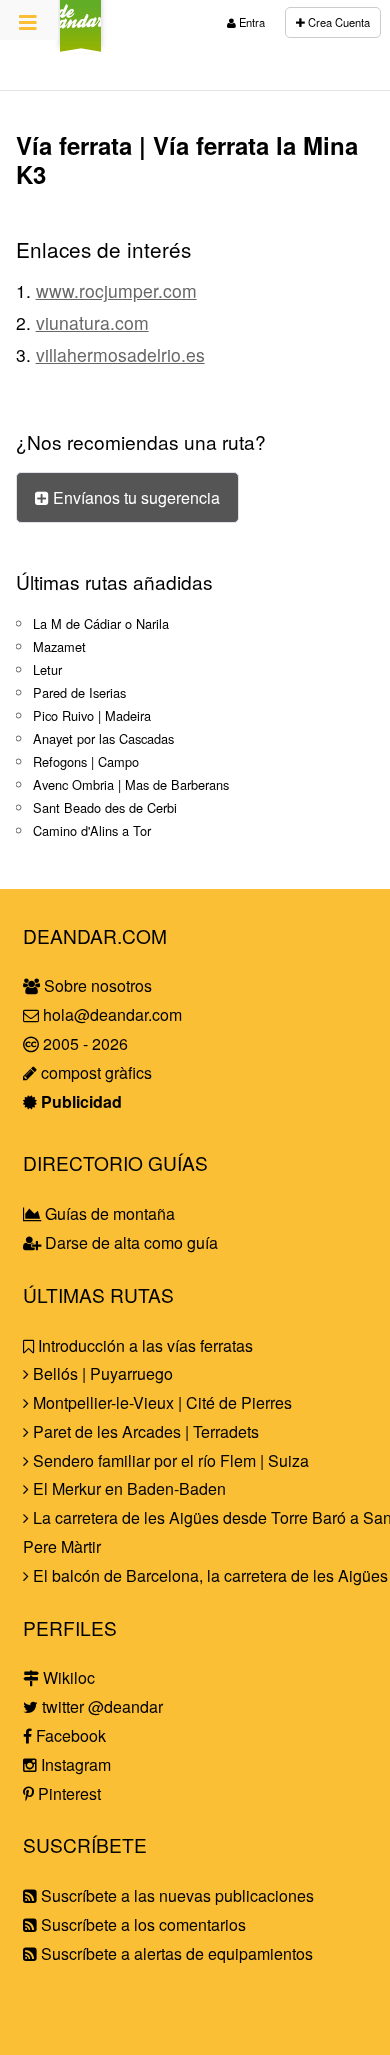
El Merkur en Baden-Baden (127, 1488)
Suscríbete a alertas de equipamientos (175, 1953)
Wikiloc (67, 1677)
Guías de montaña (108, 1213)
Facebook (69, 1735)
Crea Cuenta (337, 22)
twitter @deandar (100, 1706)
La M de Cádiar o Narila (101, 623)
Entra (250, 22)
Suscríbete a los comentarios (141, 1924)
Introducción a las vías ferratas (143, 1345)
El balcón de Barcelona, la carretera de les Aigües (208, 1575)
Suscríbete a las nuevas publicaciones (175, 1895)
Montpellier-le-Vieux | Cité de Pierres (160, 1402)
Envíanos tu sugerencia (134, 497)
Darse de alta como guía (129, 1242)
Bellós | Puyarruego (101, 1373)
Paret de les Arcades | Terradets (144, 1431)
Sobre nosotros (96, 985)
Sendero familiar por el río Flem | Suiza (169, 1460)
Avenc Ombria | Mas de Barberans (131, 784)
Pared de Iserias (79, 692)
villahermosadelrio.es (120, 354)
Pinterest (67, 1793)
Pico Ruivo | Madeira (92, 715)
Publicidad (79, 1101)
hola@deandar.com (112, 1014)
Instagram (74, 1764)
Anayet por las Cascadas (103, 738)
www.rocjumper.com (116, 290)
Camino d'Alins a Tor (92, 830)
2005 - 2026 (83, 1043)
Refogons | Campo (86, 761)
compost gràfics (94, 1072)
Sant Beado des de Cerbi (105, 807)
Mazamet (59, 646)
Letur (47, 669)
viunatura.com (92, 322)
